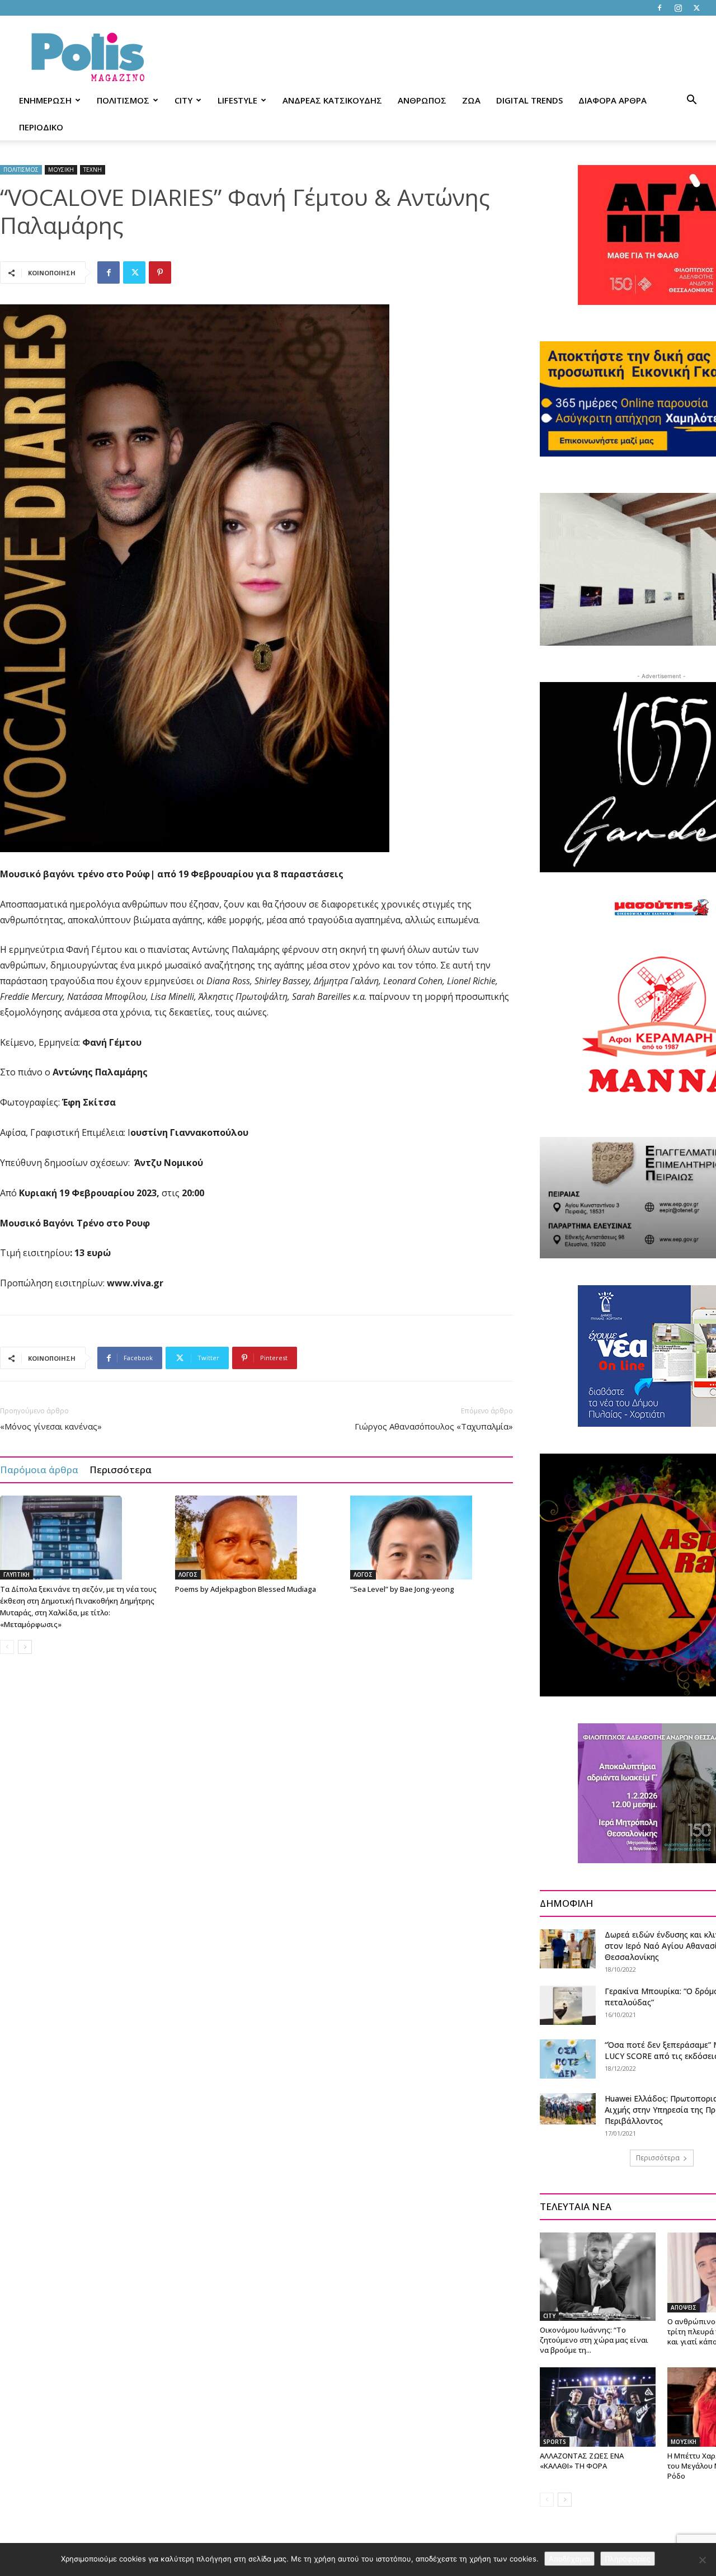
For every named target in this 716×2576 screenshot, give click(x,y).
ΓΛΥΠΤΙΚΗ (17, 1574)
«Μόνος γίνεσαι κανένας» (51, 1426)
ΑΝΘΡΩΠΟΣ (422, 100)
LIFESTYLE (237, 100)
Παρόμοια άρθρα (39, 1470)
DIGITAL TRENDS (529, 100)
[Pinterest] (160, 272)
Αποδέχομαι (569, 2559)
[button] (691, 101)
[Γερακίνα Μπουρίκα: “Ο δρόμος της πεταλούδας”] (568, 2005)
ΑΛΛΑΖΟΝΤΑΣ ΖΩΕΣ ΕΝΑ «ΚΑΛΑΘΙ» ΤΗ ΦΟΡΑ (582, 2461)
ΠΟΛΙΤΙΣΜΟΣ (123, 100)
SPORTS (555, 2442)
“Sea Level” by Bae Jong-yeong (402, 1589)
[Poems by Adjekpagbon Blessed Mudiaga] (257, 1538)
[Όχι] (702, 2560)
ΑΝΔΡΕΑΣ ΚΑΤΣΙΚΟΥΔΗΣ (332, 100)
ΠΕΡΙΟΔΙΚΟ (41, 127)
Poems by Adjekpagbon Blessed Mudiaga (246, 1589)
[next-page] (25, 1647)
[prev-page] (7, 1647)
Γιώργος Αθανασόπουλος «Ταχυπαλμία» (434, 1426)
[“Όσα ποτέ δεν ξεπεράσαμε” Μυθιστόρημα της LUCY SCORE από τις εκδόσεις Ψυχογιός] (568, 2059)
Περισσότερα (121, 1470)
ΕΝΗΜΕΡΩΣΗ (45, 100)
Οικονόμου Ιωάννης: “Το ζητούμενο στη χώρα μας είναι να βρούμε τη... (594, 2340)
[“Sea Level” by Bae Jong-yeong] (432, 1538)
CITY (183, 100)
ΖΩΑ (471, 100)
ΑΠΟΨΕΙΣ (684, 2307)
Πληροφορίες (628, 2559)
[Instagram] (678, 8)
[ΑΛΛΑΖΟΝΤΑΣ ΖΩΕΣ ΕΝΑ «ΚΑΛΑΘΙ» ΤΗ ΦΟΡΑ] (598, 2407)
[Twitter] (696, 8)
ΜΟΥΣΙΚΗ (61, 170)
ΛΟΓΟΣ (188, 1574)
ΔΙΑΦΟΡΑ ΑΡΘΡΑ (613, 100)
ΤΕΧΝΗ (93, 170)
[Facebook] (660, 8)
